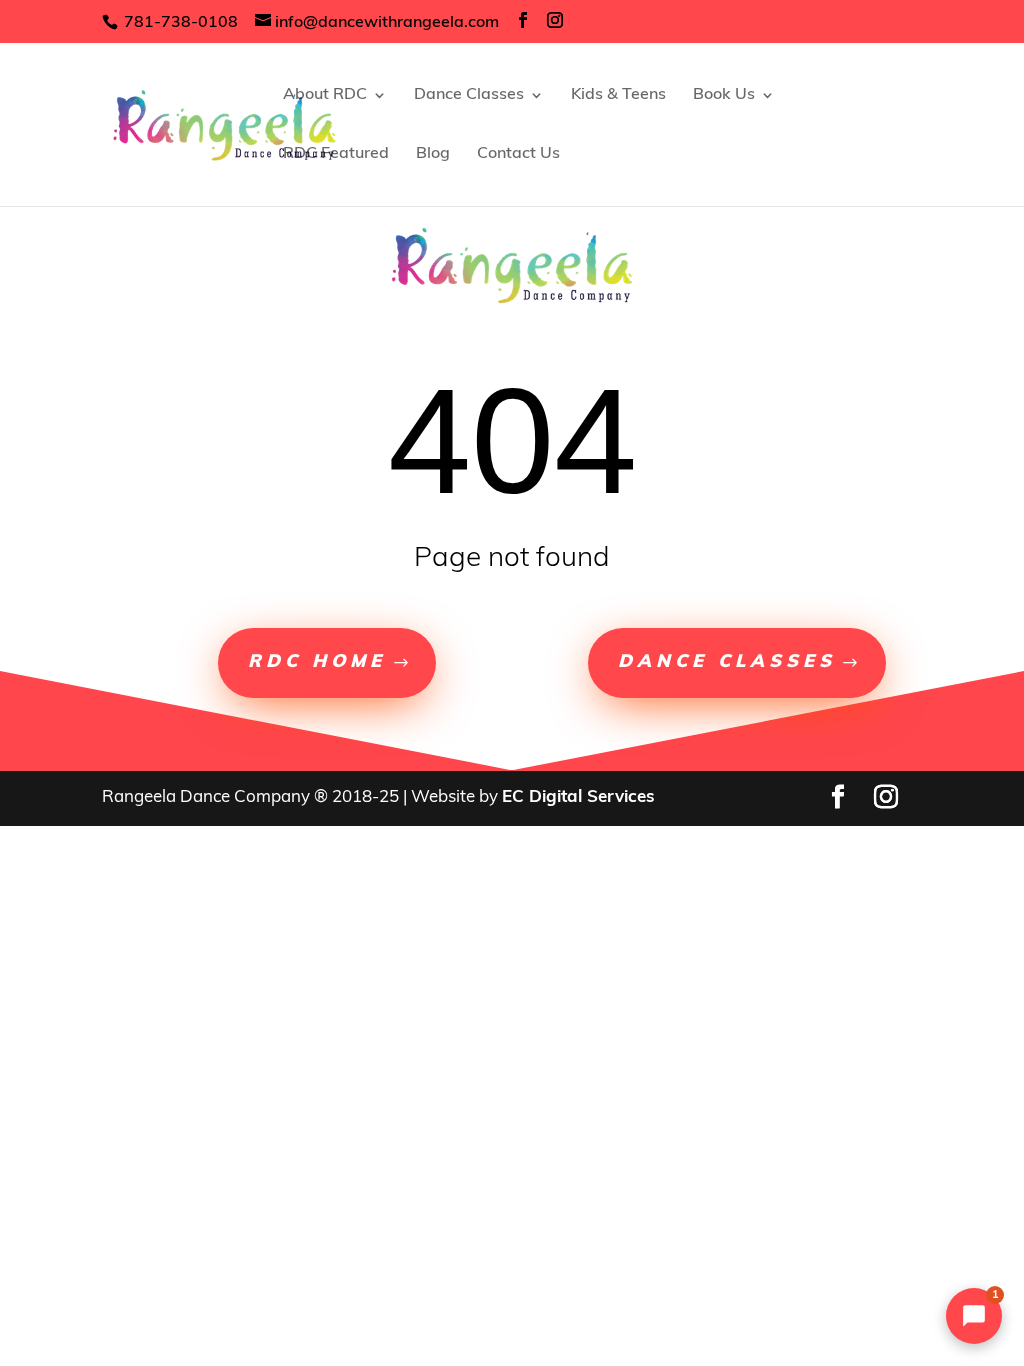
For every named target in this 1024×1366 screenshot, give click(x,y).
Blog (433, 154)
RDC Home (317, 663)
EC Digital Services (578, 797)
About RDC (325, 95)
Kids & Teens (618, 95)
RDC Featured (336, 154)
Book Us (724, 95)
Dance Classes (469, 95)
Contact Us (518, 154)
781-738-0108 (179, 23)
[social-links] (523, 21)
